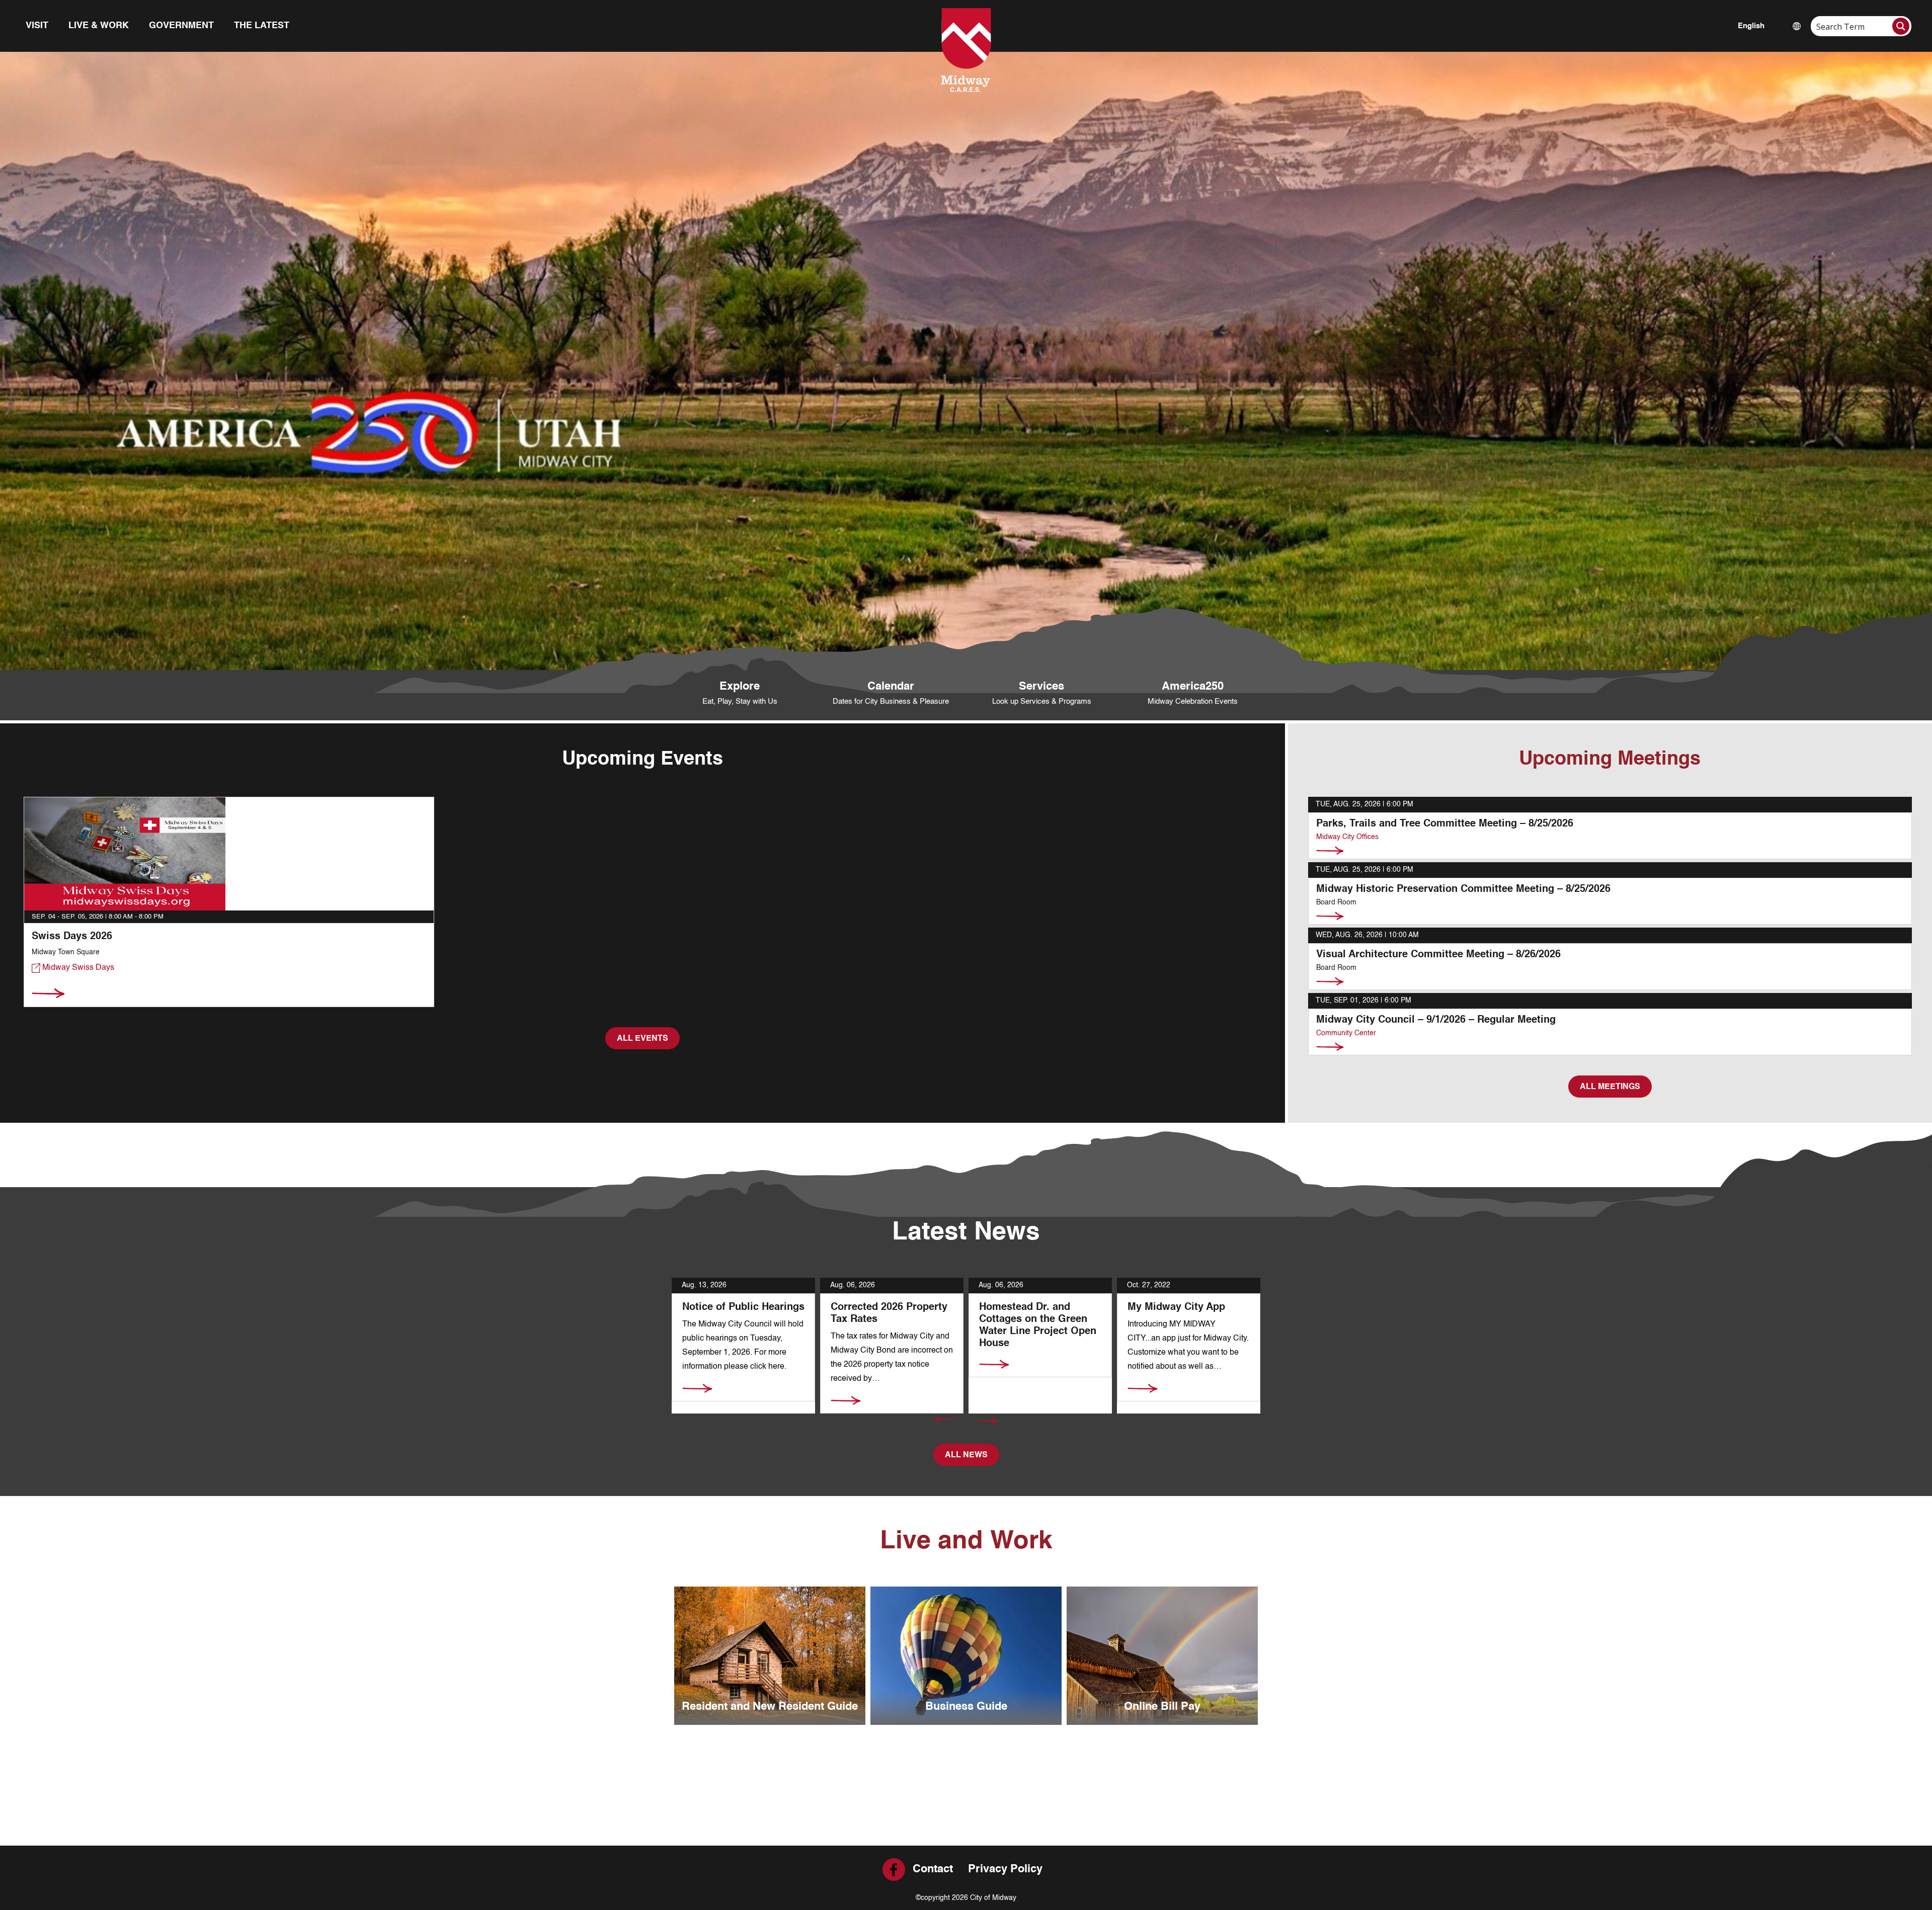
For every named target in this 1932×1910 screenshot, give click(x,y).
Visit (37, 26)
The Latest (262, 26)
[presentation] (944, 1420)
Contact (933, 1869)
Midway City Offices (1347, 837)
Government (181, 26)
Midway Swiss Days (77, 968)
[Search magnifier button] (1901, 26)
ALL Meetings (1610, 1087)
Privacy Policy (1005, 1869)
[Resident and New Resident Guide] (770, 1656)
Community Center (1346, 1033)
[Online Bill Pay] (1162, 1656)
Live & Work (99, 26)
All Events (642, 1039)
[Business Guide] (966, 1656)
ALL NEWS (966, 1455)
